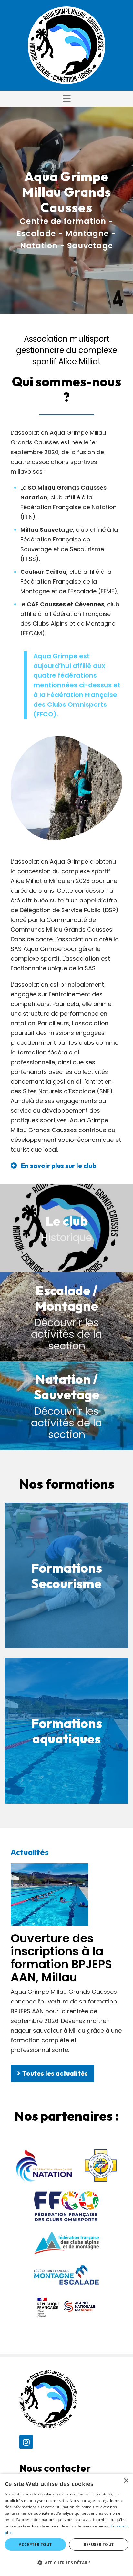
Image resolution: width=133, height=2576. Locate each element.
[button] (66, 99)
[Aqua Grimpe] (66, 45)
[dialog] (66, 2525)
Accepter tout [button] (35, 2544)
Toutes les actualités (55, 2073)
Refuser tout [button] (99, 2544)
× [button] (126, 2481)
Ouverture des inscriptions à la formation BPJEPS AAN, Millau (61, 1958)
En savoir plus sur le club (59, 1166)
